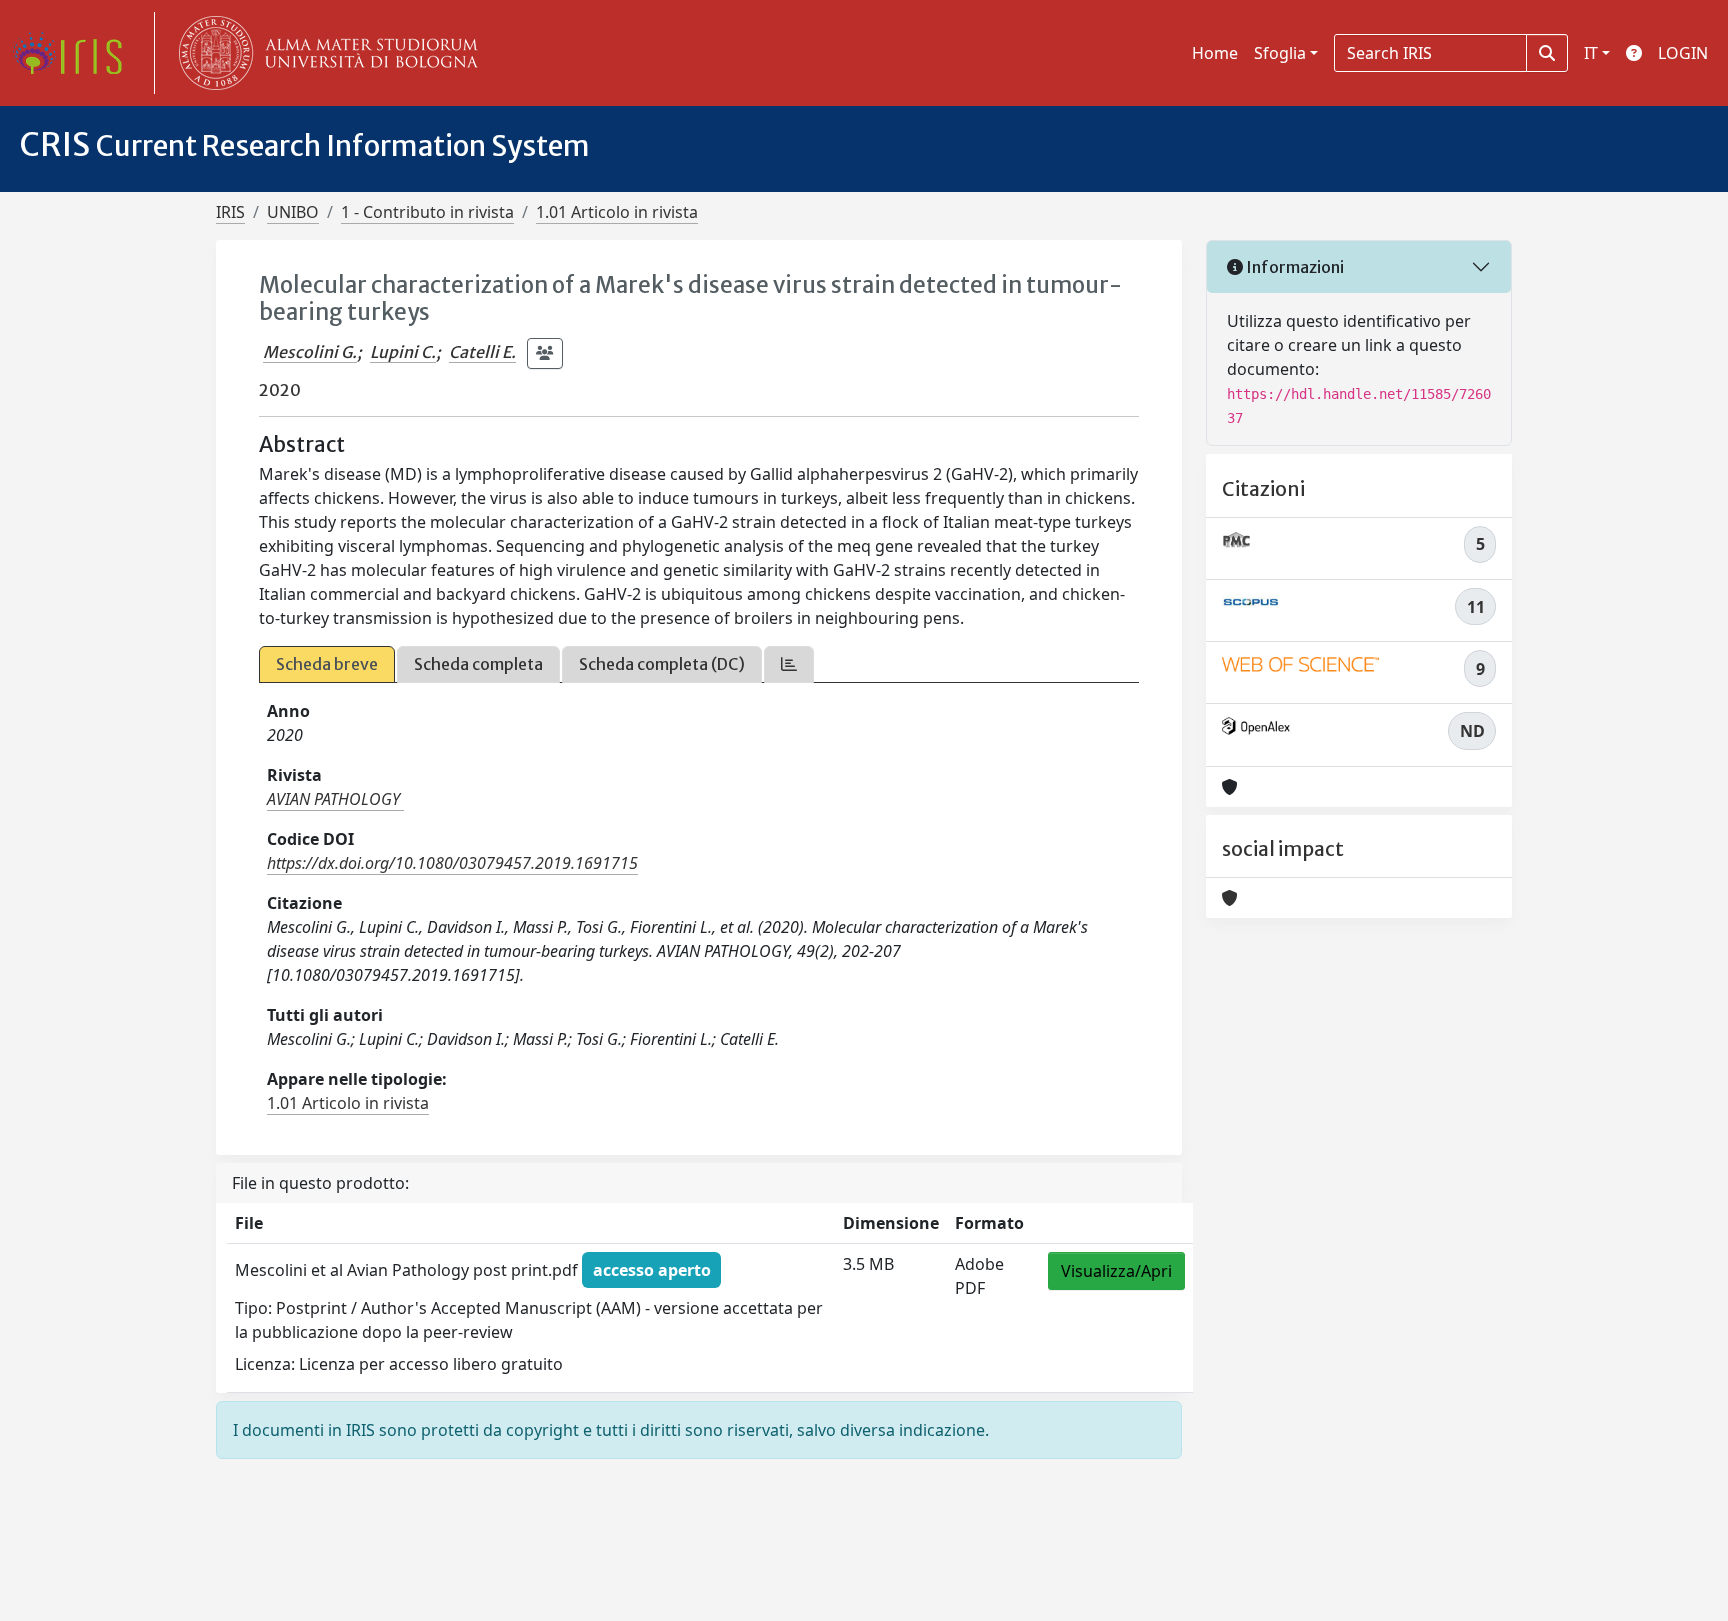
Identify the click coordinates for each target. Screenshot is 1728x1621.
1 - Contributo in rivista (427, 212)
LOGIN (1683, 53)
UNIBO (293, 212)
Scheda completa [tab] (478, 664)
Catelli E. (482, 352)
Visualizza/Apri (1116, 1271)
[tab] (789, 664)
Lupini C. (403, 352)
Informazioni (1293, 267)
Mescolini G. (310, 352)
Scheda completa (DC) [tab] (662, 664)
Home (1215, 53)
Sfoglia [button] (1280, 53)
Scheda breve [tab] (327, 664)
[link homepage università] (324, 53)
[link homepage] (75, 53)
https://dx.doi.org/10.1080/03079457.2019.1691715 (452, 863)
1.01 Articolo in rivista (617, 212)
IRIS (230, 212)
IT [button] (1591, 53)
